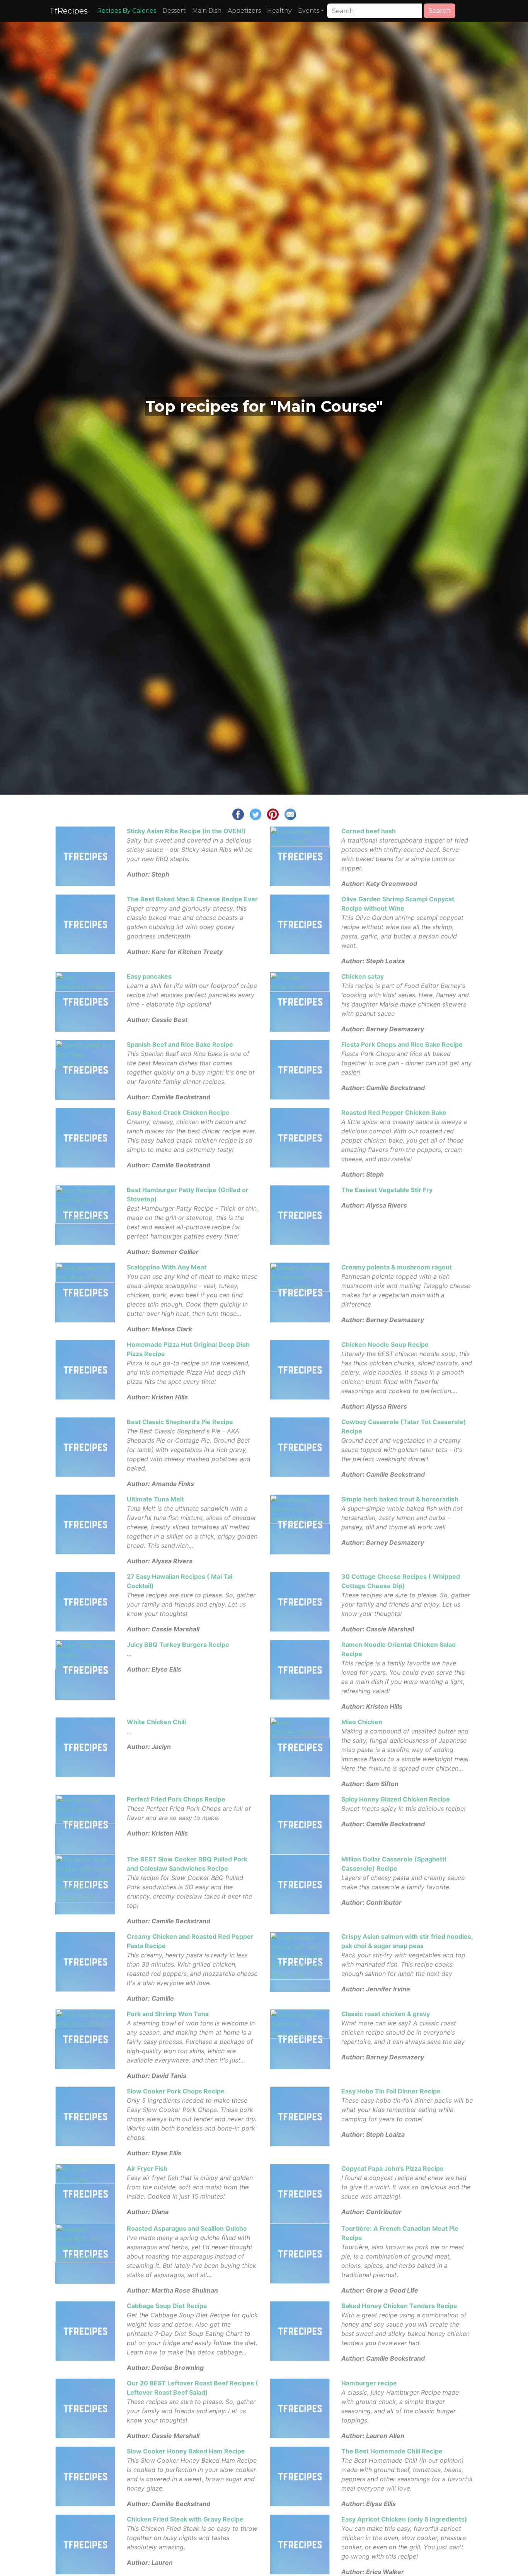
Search (439, 11)
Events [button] (309, 11)
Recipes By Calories (127, 11)
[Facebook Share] (238, 814)
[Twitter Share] (255, 814)
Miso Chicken (362, 1722)
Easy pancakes (149, 976)
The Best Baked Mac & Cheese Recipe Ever (192, 899)
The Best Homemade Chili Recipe (392, 2451)
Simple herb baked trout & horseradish (400, 1499)
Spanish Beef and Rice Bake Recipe (180, 1044)
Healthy (279, 11)
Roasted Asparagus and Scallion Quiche (187, 2228)
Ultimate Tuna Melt (155, 1499)
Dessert (174, 11)
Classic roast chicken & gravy (386, 2014)
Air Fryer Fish (147, 2168)
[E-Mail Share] (290, 814)
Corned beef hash (369, 831)
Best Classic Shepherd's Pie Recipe (180, 1422)
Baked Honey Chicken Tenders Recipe (399, 2306)
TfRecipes (69, 11)
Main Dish (207, 11)
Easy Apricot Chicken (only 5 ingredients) (404, 2519)
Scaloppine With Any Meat (167, 1267)
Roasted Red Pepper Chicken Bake (394, 1112)
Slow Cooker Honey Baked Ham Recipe (186, 2451)
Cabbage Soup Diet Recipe (167, 2306)
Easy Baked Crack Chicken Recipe (178, 1112)
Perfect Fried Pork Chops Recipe (176, 1799)
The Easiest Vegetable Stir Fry (387, 1190)
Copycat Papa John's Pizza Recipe (393, 2168)
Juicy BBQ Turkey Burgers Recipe (178, 1645)
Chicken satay (363, 976)
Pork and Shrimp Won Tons (168, 2014)
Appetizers (244, 11)
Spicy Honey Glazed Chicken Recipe (396, 1799)
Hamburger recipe (369, 2383)
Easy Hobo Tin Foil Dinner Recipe (391, 2091)
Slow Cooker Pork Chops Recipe (176, 2091)
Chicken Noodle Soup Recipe (385, 1344)
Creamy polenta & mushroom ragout (397, 1267)
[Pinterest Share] (273, 814)
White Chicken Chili (156, 1722)
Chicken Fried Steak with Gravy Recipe (185, 2519)
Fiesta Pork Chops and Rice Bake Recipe (402, 1044)
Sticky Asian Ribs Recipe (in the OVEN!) (186, 831)
